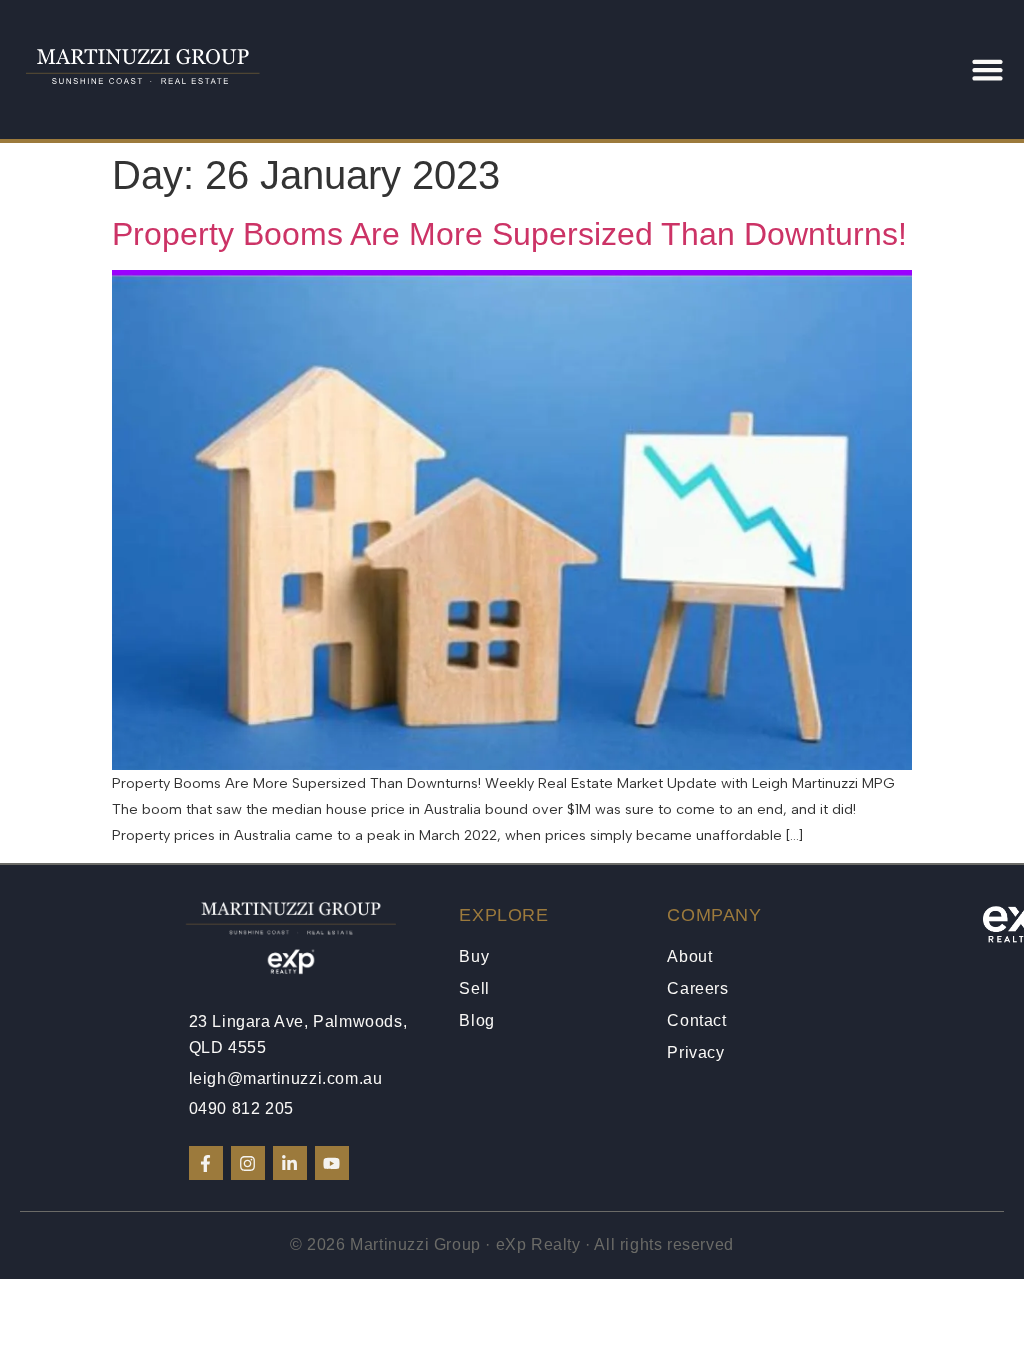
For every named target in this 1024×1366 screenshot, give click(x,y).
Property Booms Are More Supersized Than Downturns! (509, 234)
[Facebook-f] (206, 1163)
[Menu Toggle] (987, 69)
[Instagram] (248, 1163)
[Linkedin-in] (290, 1163)
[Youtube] (332, 1163)
